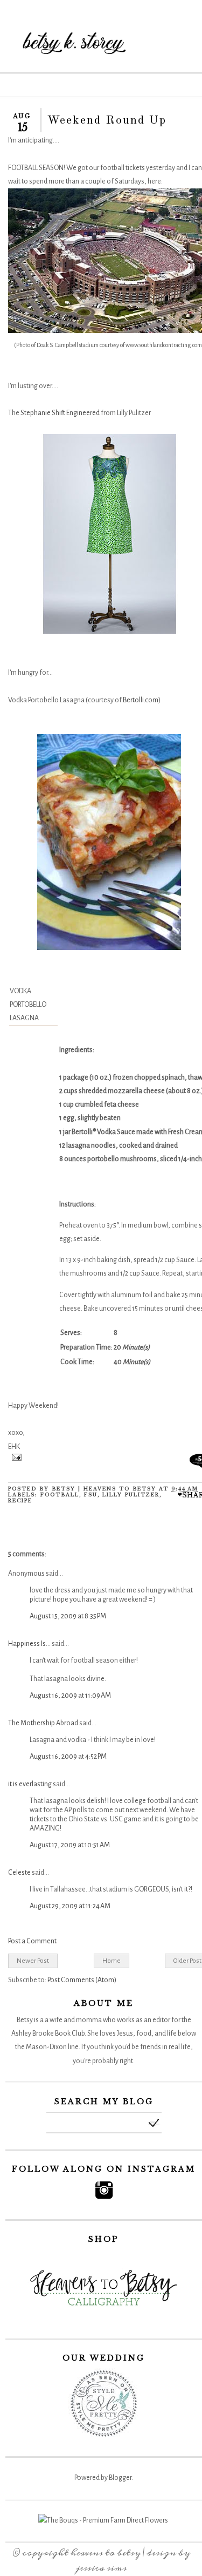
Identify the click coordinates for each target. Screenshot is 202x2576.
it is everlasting (30, 1784)
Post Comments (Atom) (82, 1980)
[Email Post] (15, 1459)
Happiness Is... (29, 1644)
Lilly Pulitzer (131, 1494)
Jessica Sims (101, 2568)
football (60, 1494)
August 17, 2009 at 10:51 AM (70, 1845)
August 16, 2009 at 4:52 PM (68, 1757)
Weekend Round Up (107, 120)
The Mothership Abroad (43, 1723)
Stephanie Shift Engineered (60, 413)
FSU (91, 1494)
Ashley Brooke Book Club (48, 2033)
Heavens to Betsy (106, 2553)
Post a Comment (32, 1941)
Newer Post (33, 1961)
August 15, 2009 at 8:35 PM (68, 1616)
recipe (20, 1500)
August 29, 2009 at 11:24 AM (70, 1906)
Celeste (19, 1873)
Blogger (120, 2478)
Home (112, 1961)
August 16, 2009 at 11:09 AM (70, 1696)
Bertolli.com (141, 700)
